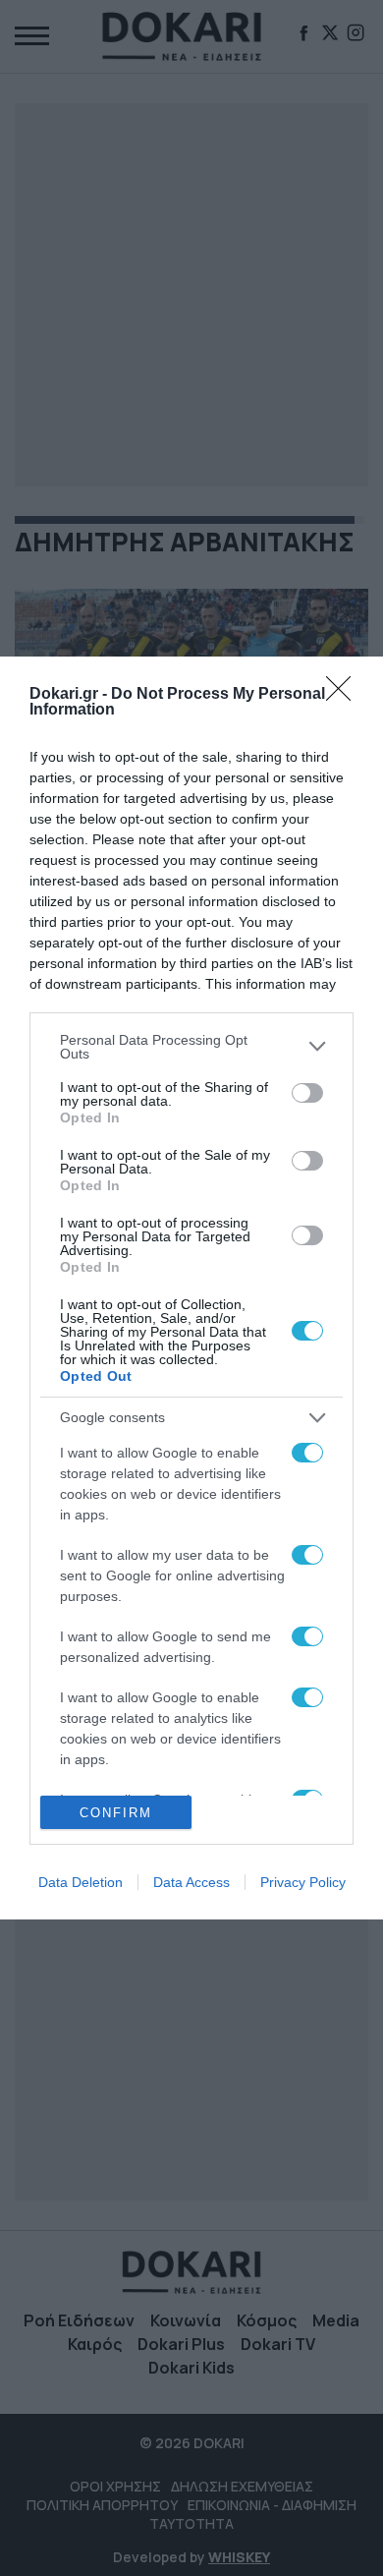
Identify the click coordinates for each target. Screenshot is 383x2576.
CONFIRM (116, 1813)
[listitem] (191, 1047)
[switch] (307, 1093)
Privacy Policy (303, 1882)
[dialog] (191, 1288)
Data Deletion (81, 1882)
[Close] (345, 695)
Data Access (191, 1882)
